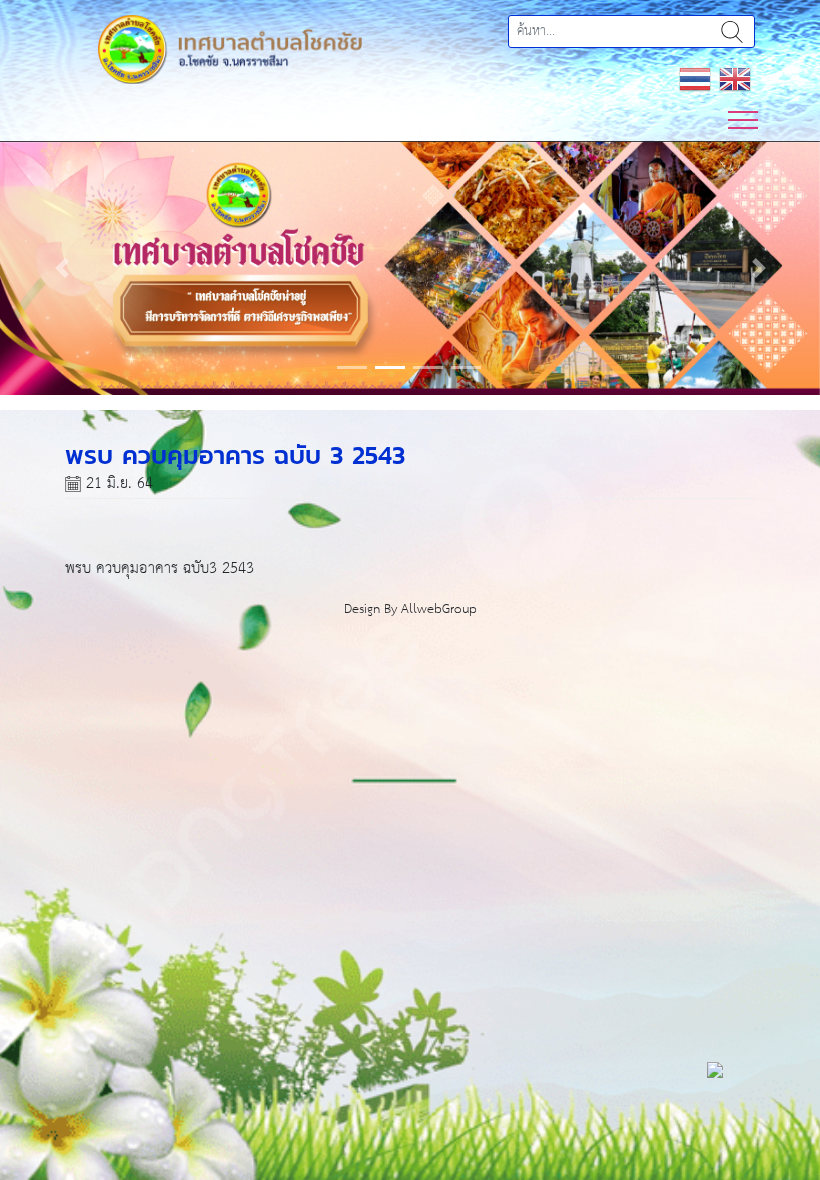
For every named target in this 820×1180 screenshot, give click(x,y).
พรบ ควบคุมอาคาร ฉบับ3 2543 (159, 568)
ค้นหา (732, 31)
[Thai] (695, 78)
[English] (735, 78)
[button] (61, 268)
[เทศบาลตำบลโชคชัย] (230, 48)
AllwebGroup (439, 609)
